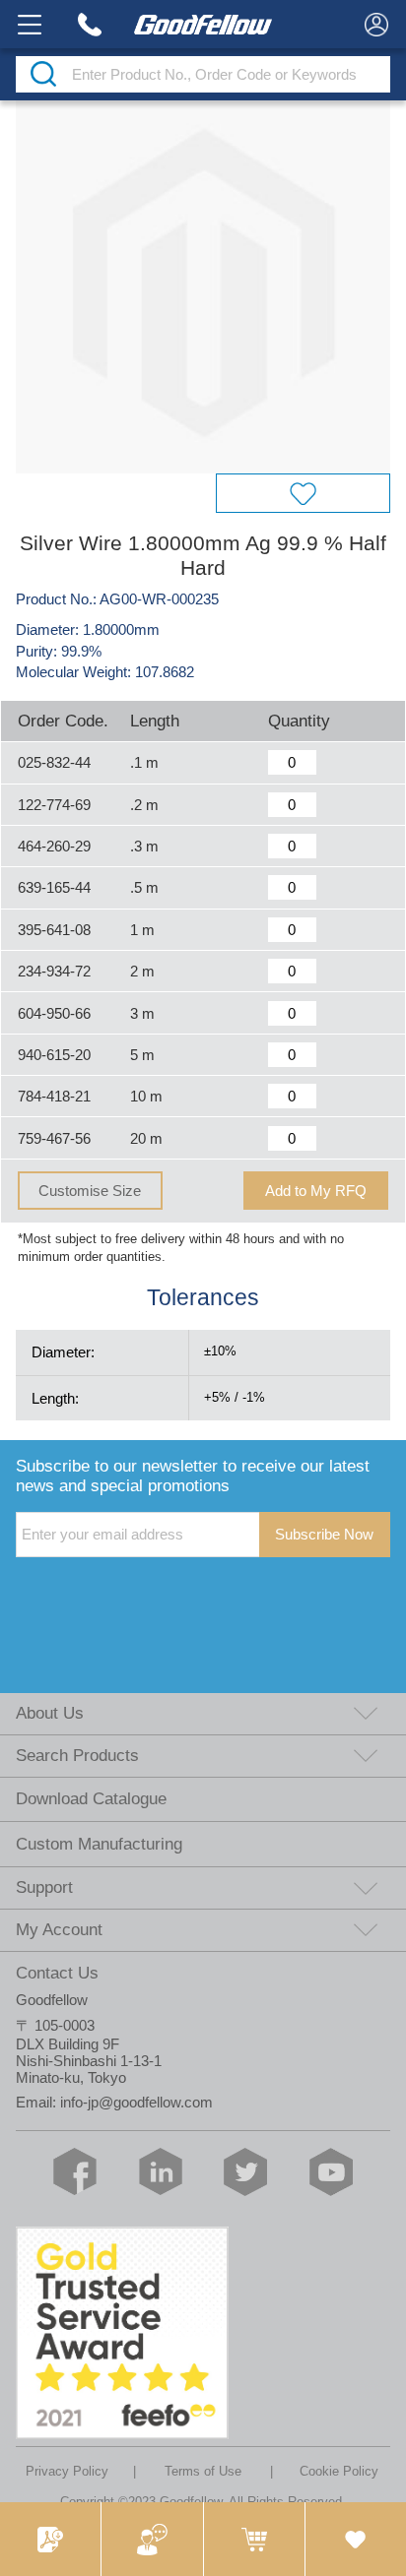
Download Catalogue (91, 1799)
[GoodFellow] (203, 24)
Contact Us (57, 1973)
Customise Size (90, 1191)
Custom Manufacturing (99, 1844)
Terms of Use (203, 2471)
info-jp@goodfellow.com (136, 2102)
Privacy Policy (67, 2471)
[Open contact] (151, 2539)
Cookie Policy (339, 2471)
